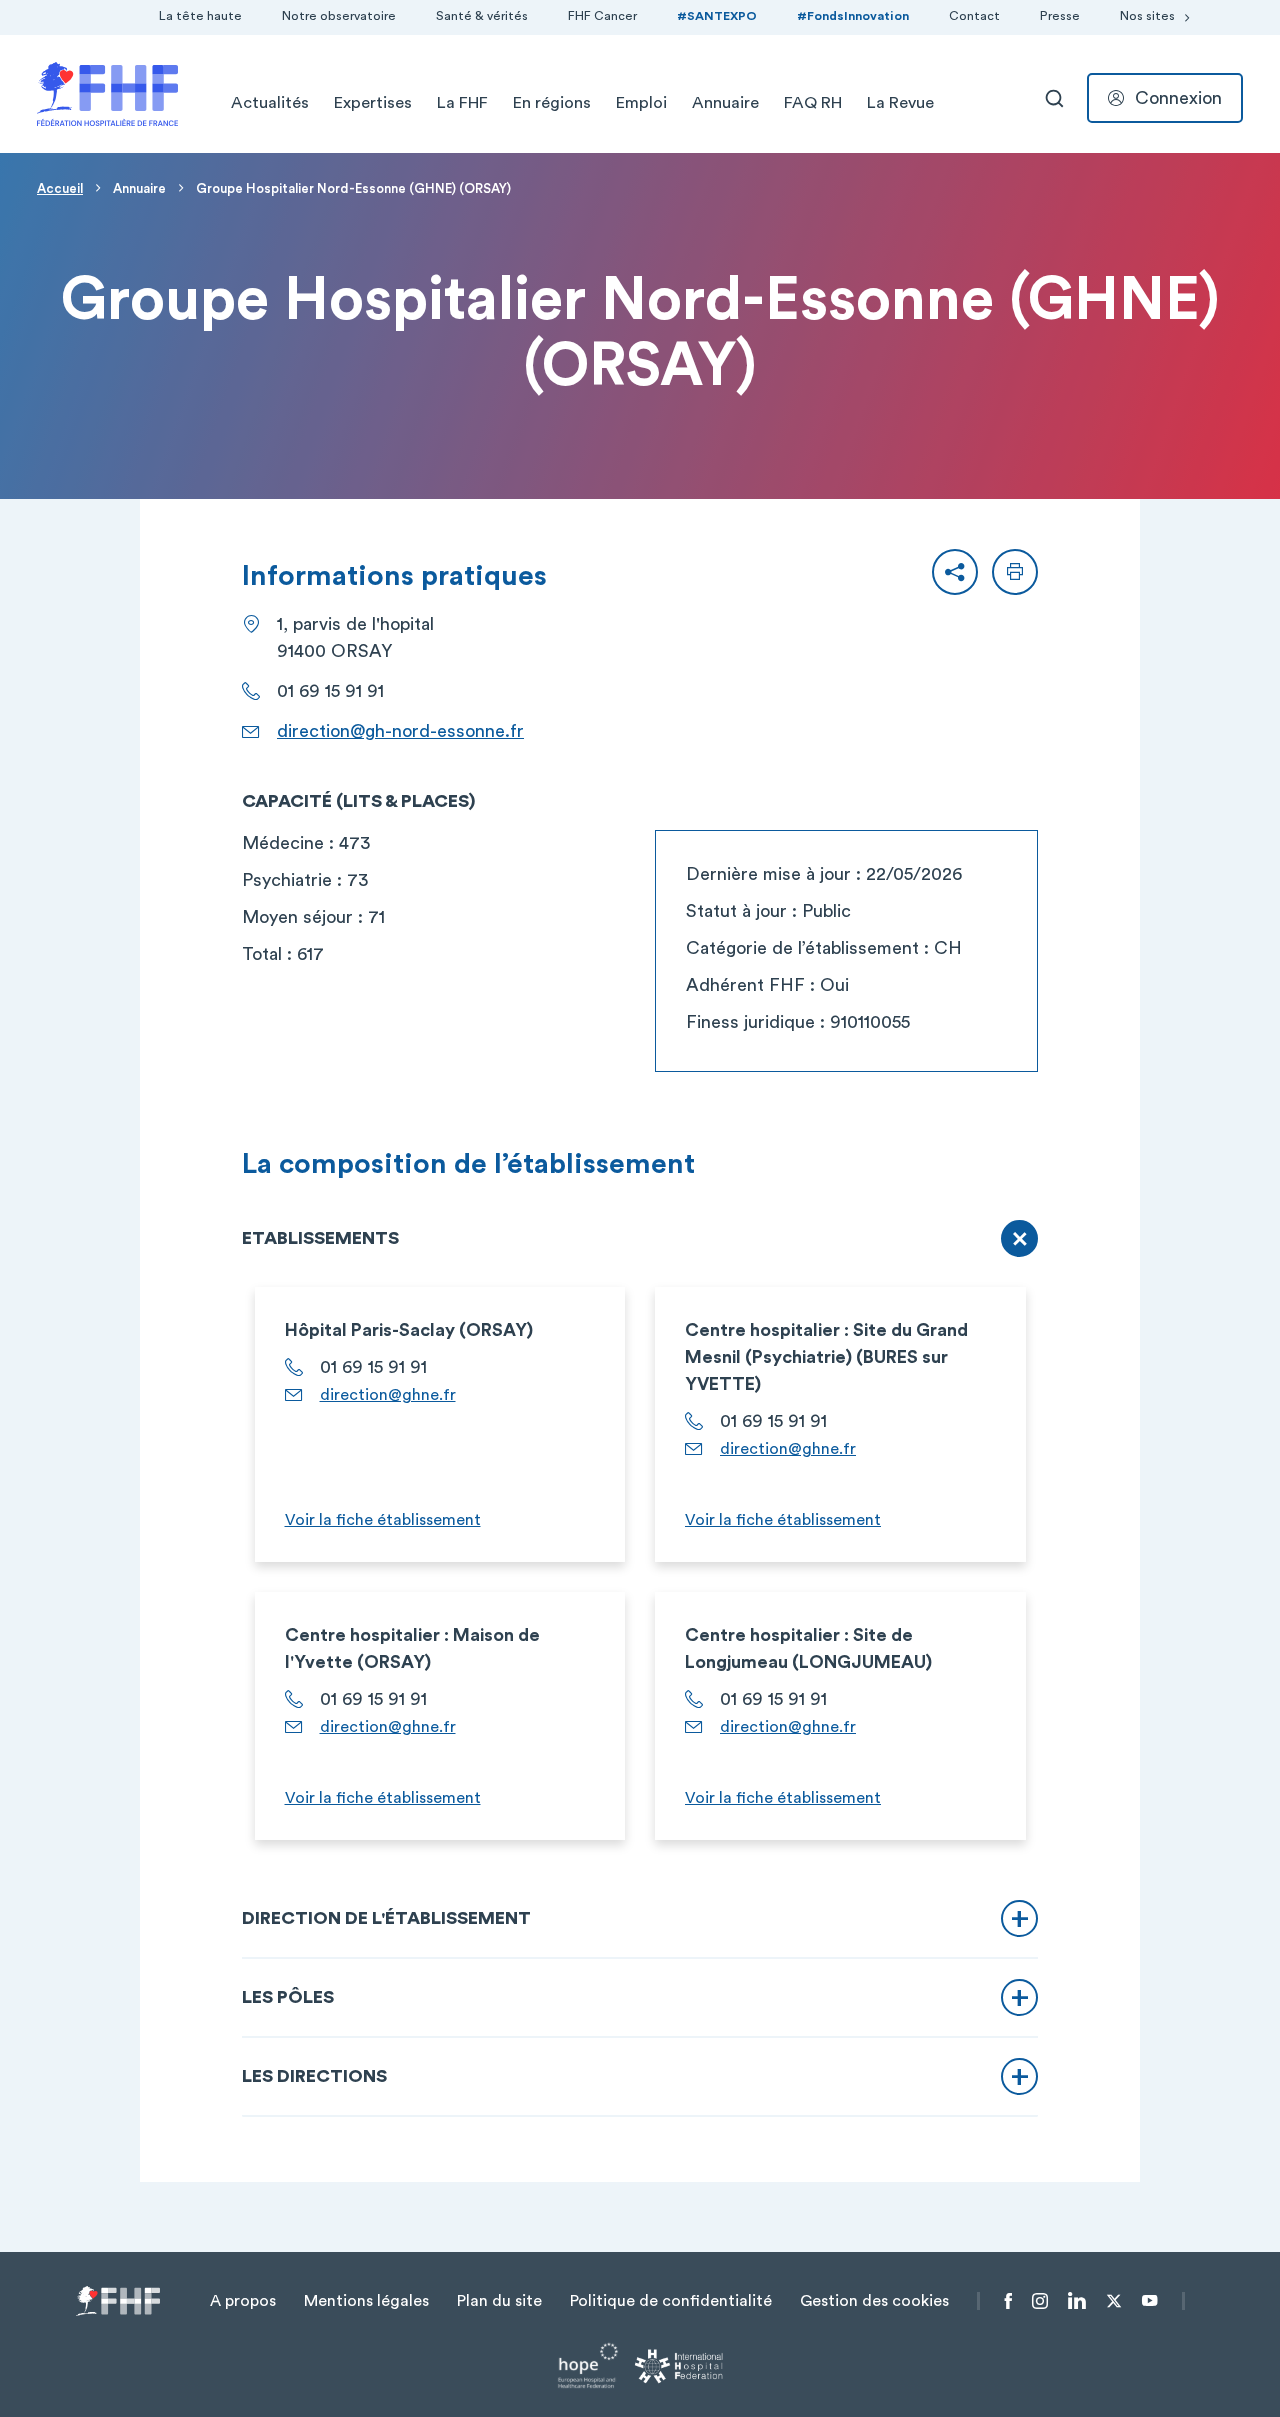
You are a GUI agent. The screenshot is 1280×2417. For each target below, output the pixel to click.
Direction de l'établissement (386, 1918)
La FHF (462, 103)
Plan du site (499, 2301)
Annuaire (725, 103)
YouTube (1149, 2301)
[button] (955, 572)
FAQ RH (813, 103)
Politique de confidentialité (671, 2301)
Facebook (1008, 2301)
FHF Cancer (602, 16)
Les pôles (288, 1997)
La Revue (900, 103)
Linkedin (1077, 2301)
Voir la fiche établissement (383, 1520)
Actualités (270, 103)
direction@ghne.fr (388, 1395)
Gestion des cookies (874, 2301)
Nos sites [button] (1147, 16)
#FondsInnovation (853, 16)
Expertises (373, 103)
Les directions (314, 2076)
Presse (1060, 16)
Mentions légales (366, 2301)
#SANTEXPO (717, 16)
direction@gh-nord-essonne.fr (400, 731)
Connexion (1178, 98)
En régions (552, 103)
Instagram (1040, 2301)
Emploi (641, 103)
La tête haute (200, 16)
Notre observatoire (339, 16)
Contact (974, 16)
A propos (243, 2301)
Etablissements (320, 1238)
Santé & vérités (482, 16)
